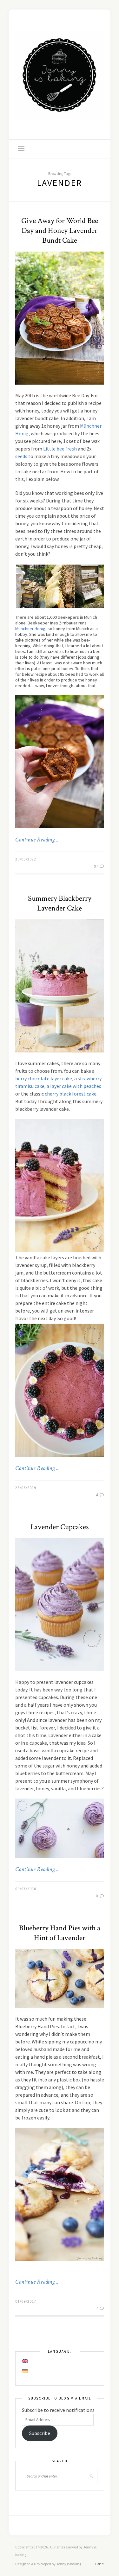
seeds (21, 456)
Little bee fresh (60, 449)
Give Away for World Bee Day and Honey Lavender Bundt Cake (60, 230)
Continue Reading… (37, 840)
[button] (30, 586)
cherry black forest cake (71, 1094)
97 (96, 866)
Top (98, 2564)
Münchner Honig (30, 629)
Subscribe (40, 2433)
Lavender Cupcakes (60, 1527)
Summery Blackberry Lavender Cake (60, 903)
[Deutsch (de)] (25, 2371)
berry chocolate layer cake (44, 1078)
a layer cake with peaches (74, 1086)
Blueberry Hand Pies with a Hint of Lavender (60, 1933)
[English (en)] (25, 2361)
